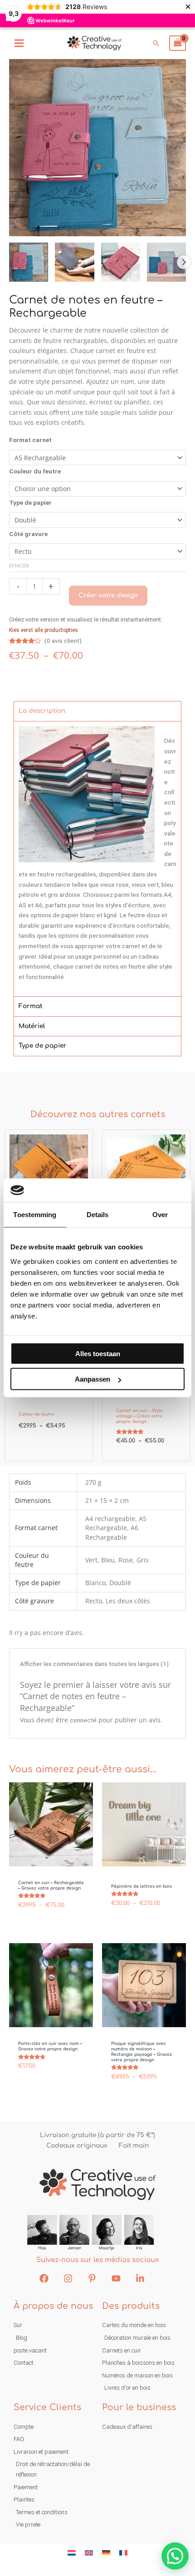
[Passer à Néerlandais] (72, 2553)
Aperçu (51, 1859)
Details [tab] (98, 1215)
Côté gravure (28, 534)
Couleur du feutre (35, 471)
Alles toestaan (98, 1354)
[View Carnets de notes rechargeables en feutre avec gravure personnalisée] (29, 262)
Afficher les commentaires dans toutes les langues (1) (94, 1664)
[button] (156, 43)
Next (184, 262)
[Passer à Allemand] (106, 2553)
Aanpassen (93, 1379)
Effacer (19, 566)
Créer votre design (108, 595)
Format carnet (30, 440)
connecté (83, 1720)
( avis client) (63, 641)
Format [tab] (30, 1007)
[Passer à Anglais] (89, 2553)
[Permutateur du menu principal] (19, 43)
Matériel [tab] (32, 1026)
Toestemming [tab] (35, 1215)
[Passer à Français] (123, 2553)
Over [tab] (160, 1215)
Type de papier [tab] (43, 1046)
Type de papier (30, 502)
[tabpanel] (97, 859)
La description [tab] (42, 711)
